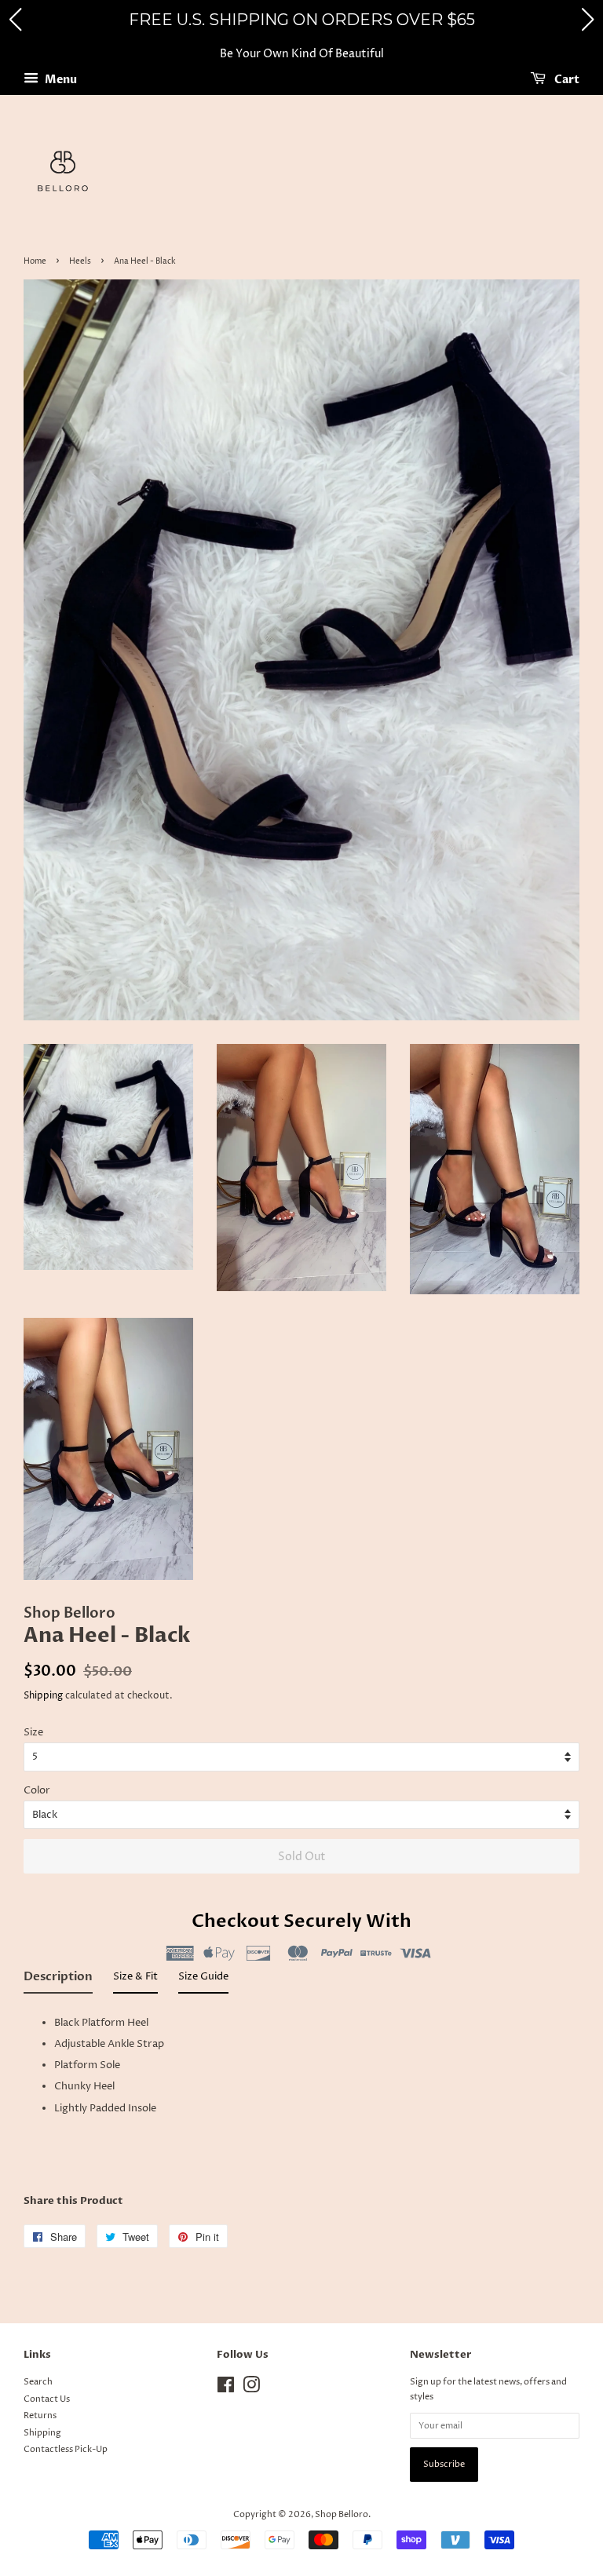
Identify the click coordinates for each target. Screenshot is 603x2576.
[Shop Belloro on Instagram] (251, 2389)
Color (37, 1790)
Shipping (43, 1696)
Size (33, 1732)
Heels (80, 261)
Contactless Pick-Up (66, 2449)
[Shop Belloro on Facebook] (226, 2389)
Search (38, 2382)
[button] (15, 20)
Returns (40, 2415)
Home (35, 261)
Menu (60, 80)
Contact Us (47, 2399)
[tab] (58, 1981)
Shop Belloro (342, 2514)
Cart (566, 80)
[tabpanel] (301, 2087)
